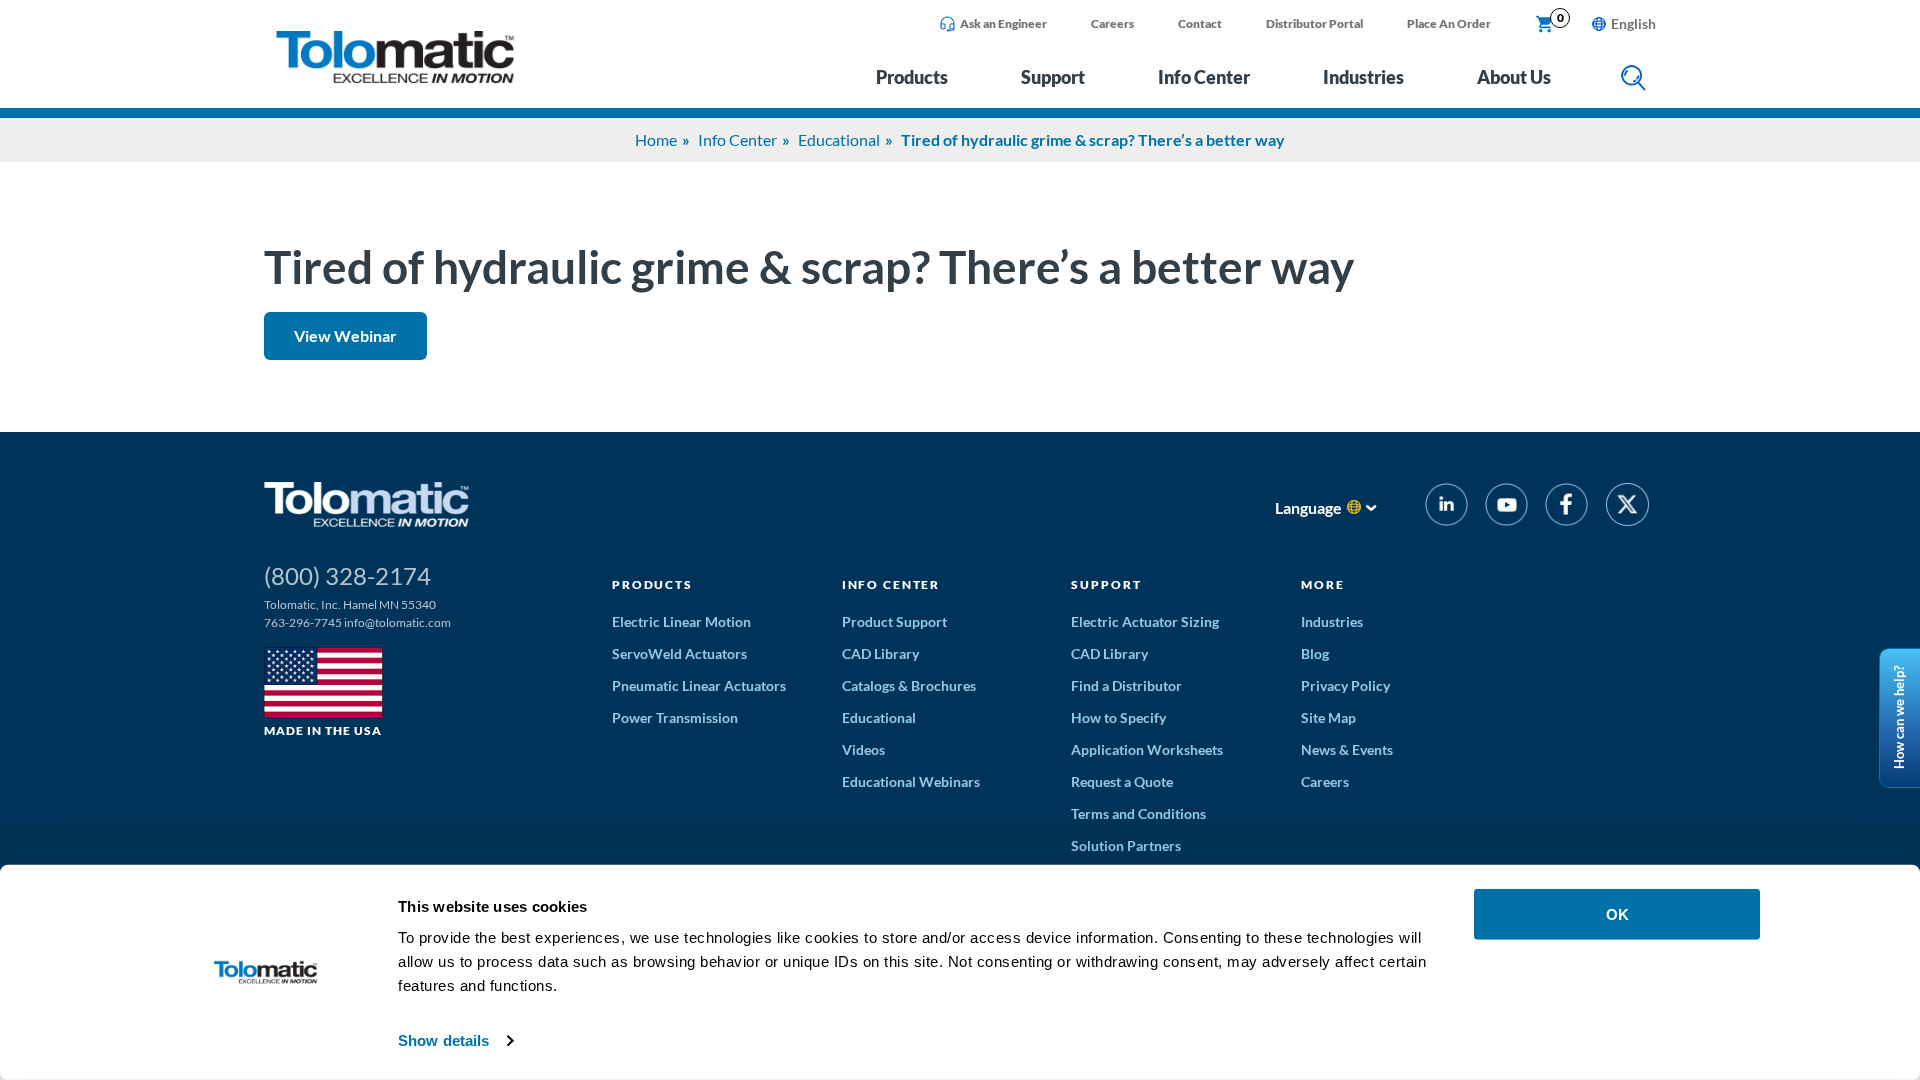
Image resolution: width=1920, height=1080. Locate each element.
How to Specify (1118, 717)
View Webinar (345, 335)
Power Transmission (675, 717)
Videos (863, 749)
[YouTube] (1506, 507)
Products (912, 77)
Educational (839, 139)
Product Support (894, 621)
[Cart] (1545, 25)
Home (656, 139)
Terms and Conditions (1138, 813)
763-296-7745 (303, 622)
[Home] (395, 77)
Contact (1200, 23)
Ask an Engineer (1003, 23)
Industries (1363, 77)
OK (1617, 914)
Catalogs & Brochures (909, 685)
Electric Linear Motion (681, 621)
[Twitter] (1627, 507)
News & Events (1347, 749)
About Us (1514, 77)
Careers (1112, 23)
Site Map (1328, 717)
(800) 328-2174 (347, 575)
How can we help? (1899, 718)
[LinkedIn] (1446, 507)
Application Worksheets (1147, 749)
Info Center (1204, 77)
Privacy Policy (1345, 685)
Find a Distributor (1126, 685)
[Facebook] (1566, 507)
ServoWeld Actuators (679, 653)
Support (1053, 77)
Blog (1315, 653)
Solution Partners (1126, 845)
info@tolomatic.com (397, 622)
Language (1308, 507)
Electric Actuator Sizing (1145, 621)
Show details (443, 1040)
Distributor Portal (1314, 23)
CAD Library (880, 653)
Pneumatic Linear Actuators (699, 685)
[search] (1633, 79)
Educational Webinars (911, 781)
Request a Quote (1122, 781)
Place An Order (1449, 23)
